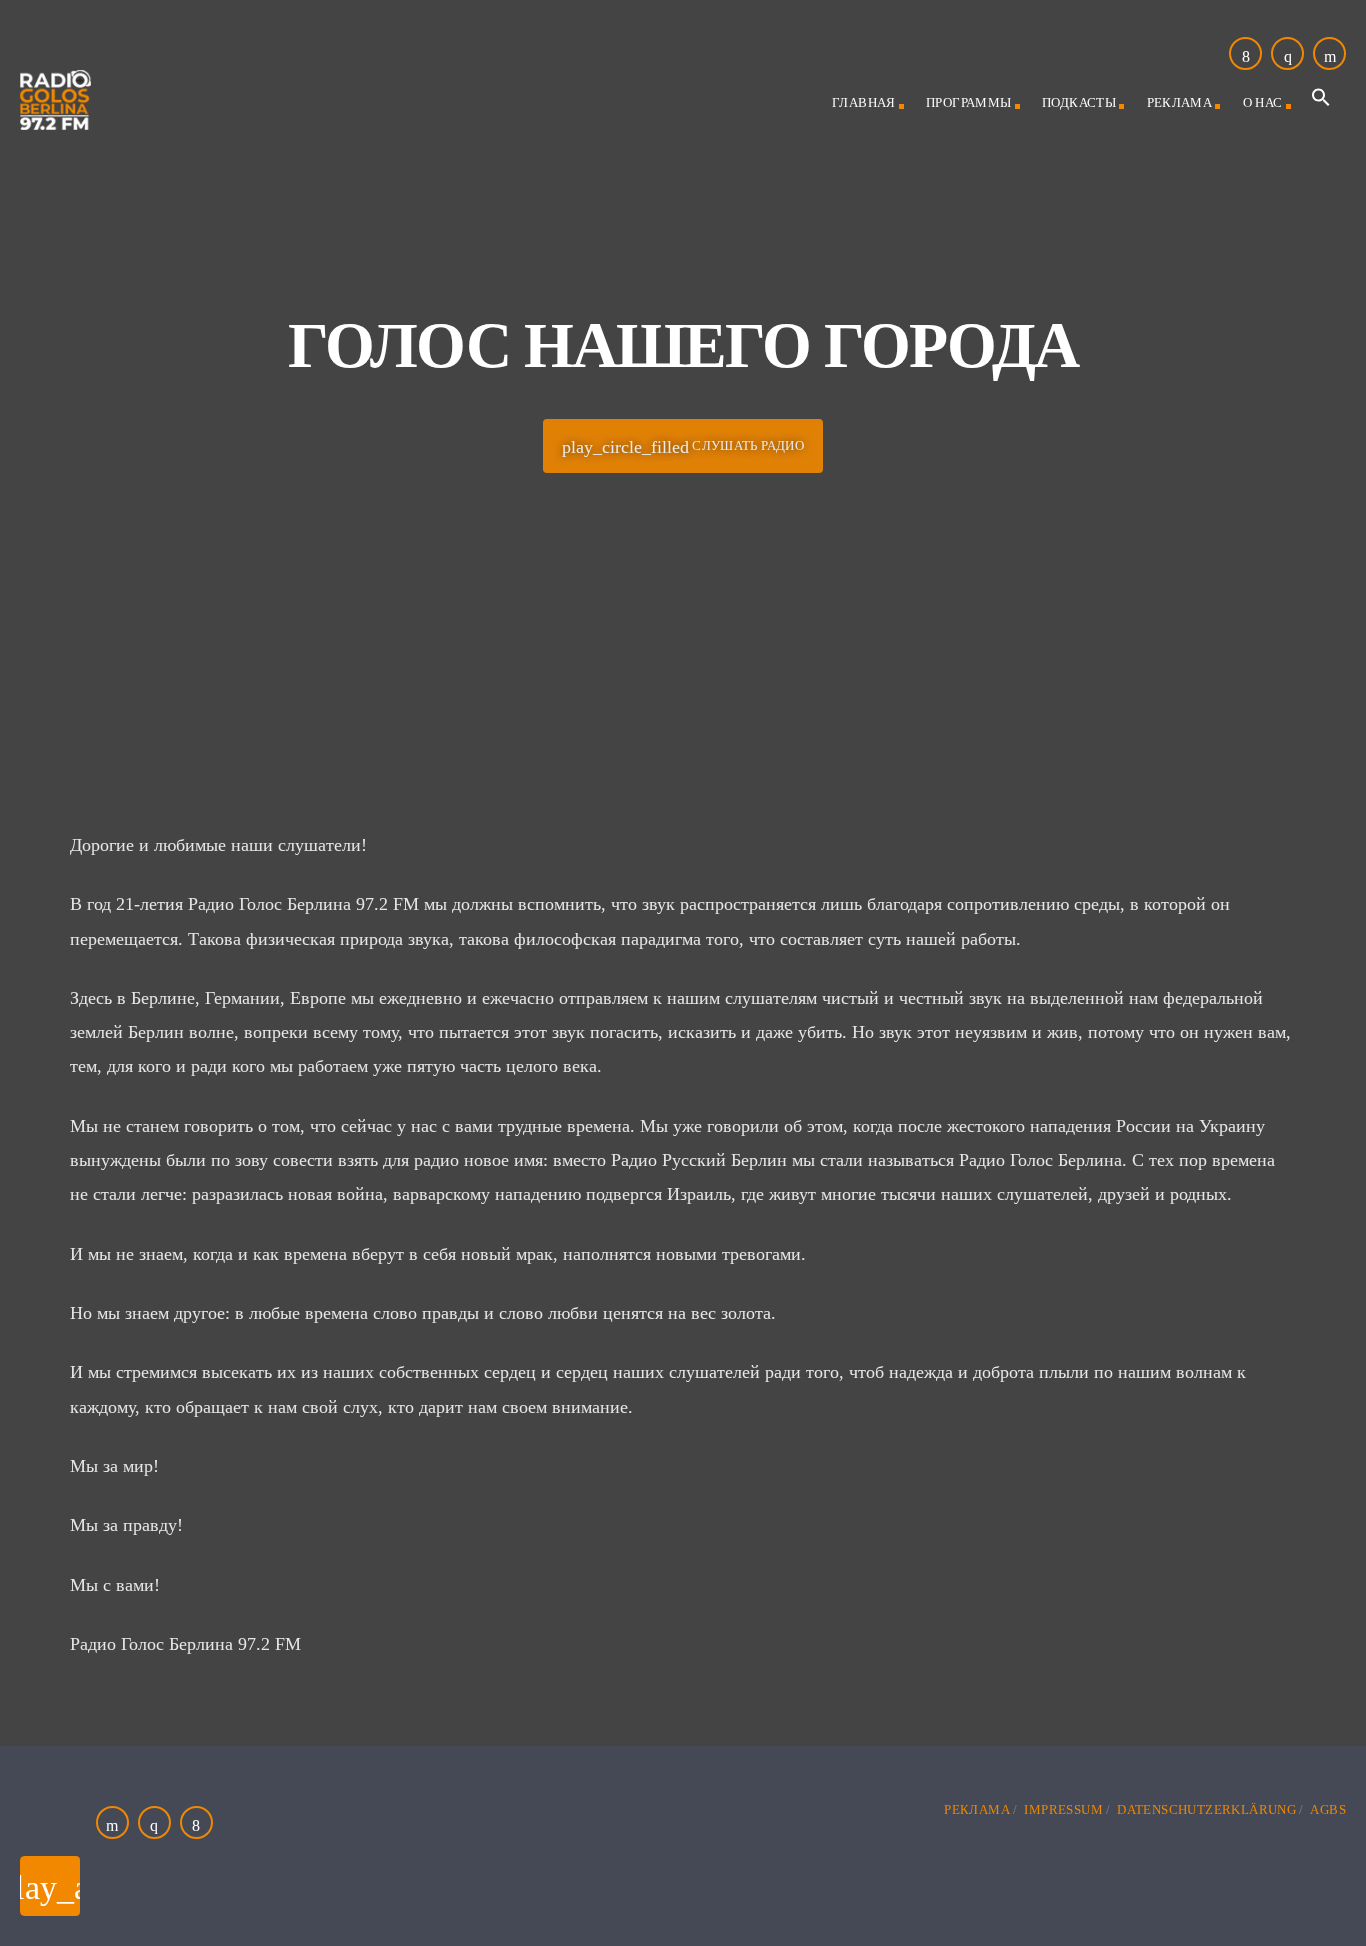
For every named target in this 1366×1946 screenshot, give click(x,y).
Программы (969, 102)
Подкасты (1079, 102)
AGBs (1328, 1809)
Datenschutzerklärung (1206, 1809)
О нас (1263, 102)
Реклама (1180, 102)
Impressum (1063, 1809)
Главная (864, 102)
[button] (1321, 102)
